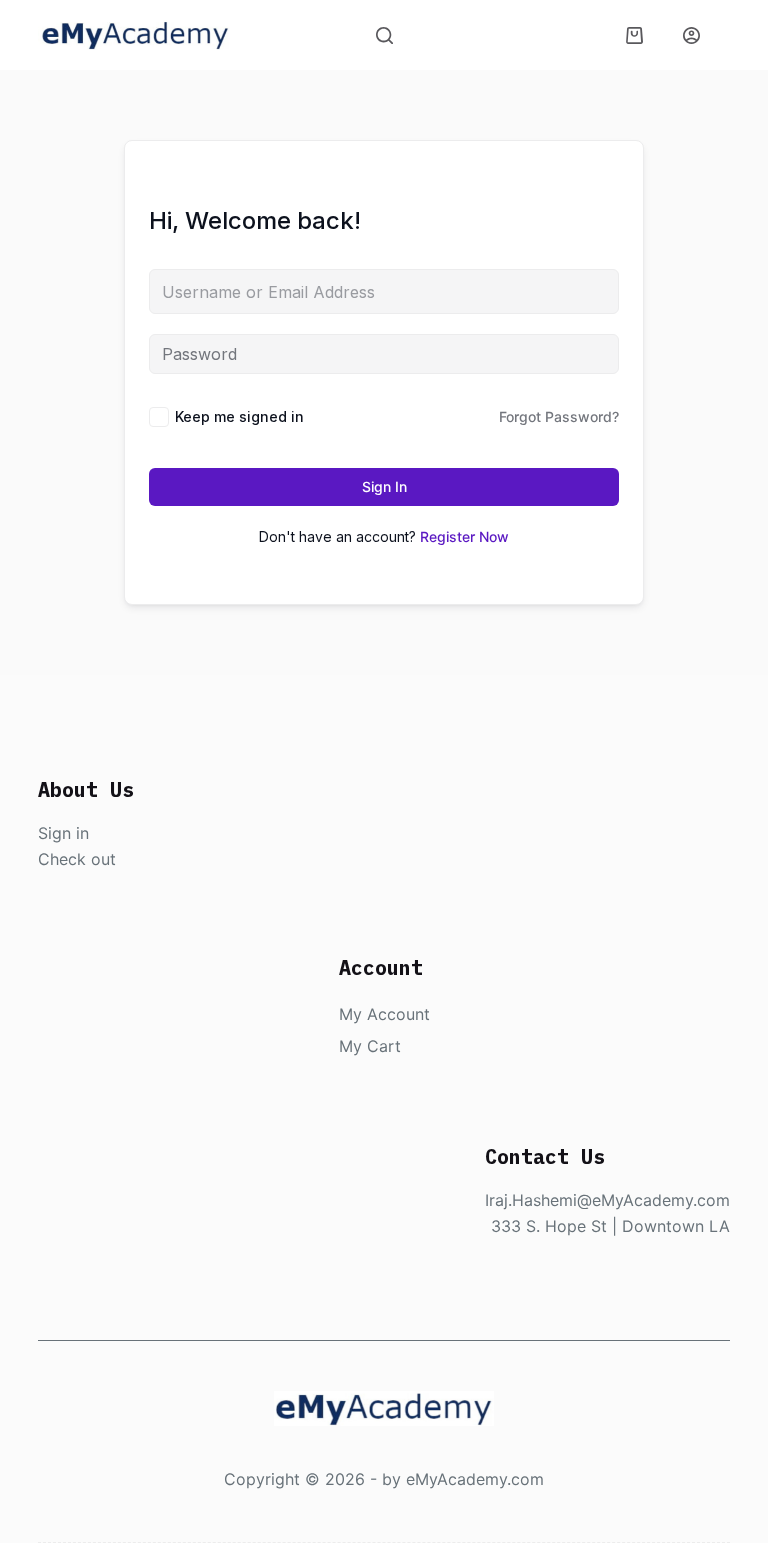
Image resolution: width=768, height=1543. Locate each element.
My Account (384, 1014)
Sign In (384, 486)
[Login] (691, 35)
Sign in (63, 833)
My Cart (370, 1046)
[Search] (384, 35)
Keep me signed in (239, 416)
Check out (77, 859)
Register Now (464, 536)
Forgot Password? (559, 416)
